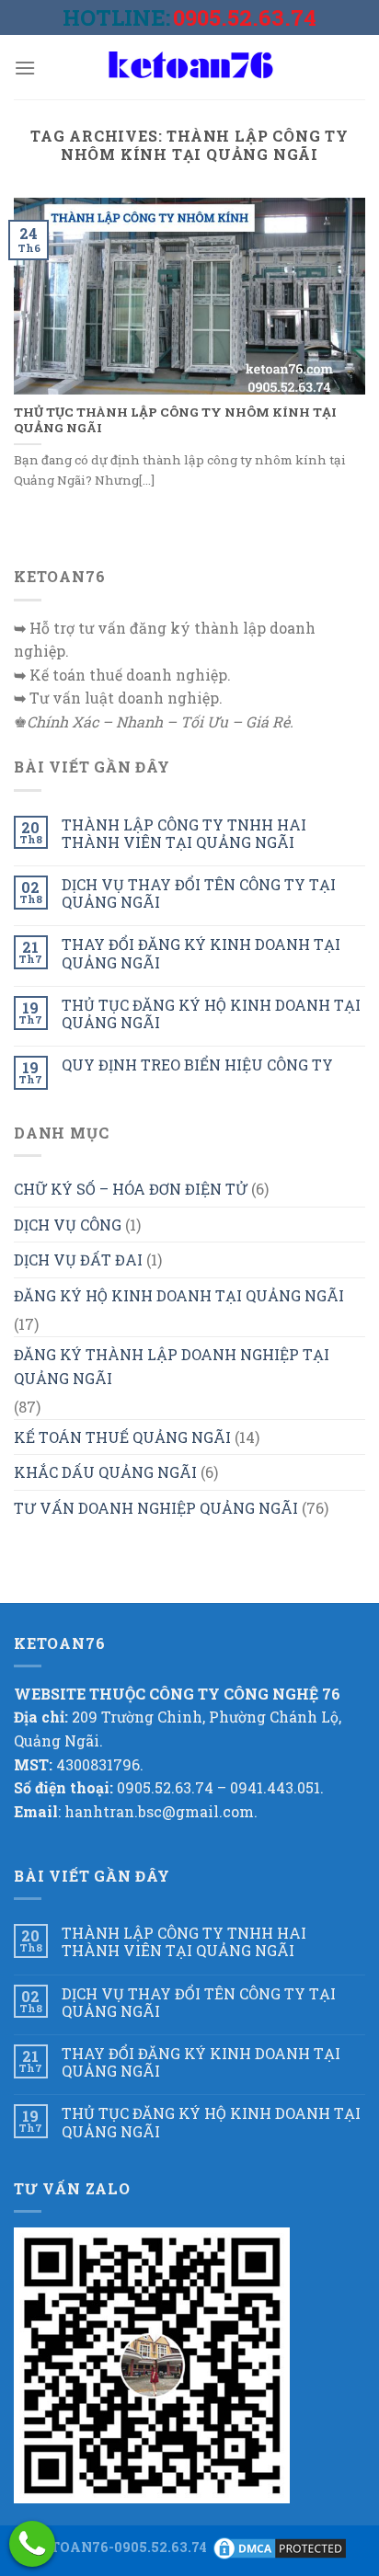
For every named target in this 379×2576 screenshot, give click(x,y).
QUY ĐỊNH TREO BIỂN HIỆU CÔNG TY (197, 1065)
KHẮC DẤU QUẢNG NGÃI (105, 1472)
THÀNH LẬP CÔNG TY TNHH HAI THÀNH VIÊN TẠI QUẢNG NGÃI (184, 833)
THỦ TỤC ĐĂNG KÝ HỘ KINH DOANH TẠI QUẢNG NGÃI (211, 1013)
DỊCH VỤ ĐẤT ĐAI (78, 1259)
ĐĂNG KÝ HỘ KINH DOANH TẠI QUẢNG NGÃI (179, 1295)
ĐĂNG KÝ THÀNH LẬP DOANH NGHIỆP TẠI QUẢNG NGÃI (172, 1366)
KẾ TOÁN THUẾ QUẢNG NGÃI (122, 1437)
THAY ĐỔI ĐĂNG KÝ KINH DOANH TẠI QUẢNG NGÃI (201, 953)
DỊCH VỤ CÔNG (68, 1225)
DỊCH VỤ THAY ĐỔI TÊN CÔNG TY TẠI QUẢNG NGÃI (199, 893)
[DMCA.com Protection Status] (280, 2547)
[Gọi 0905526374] (32, 2544)
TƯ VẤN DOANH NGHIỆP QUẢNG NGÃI (156, 1508)
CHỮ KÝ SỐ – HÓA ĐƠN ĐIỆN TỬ (131, 1189)
